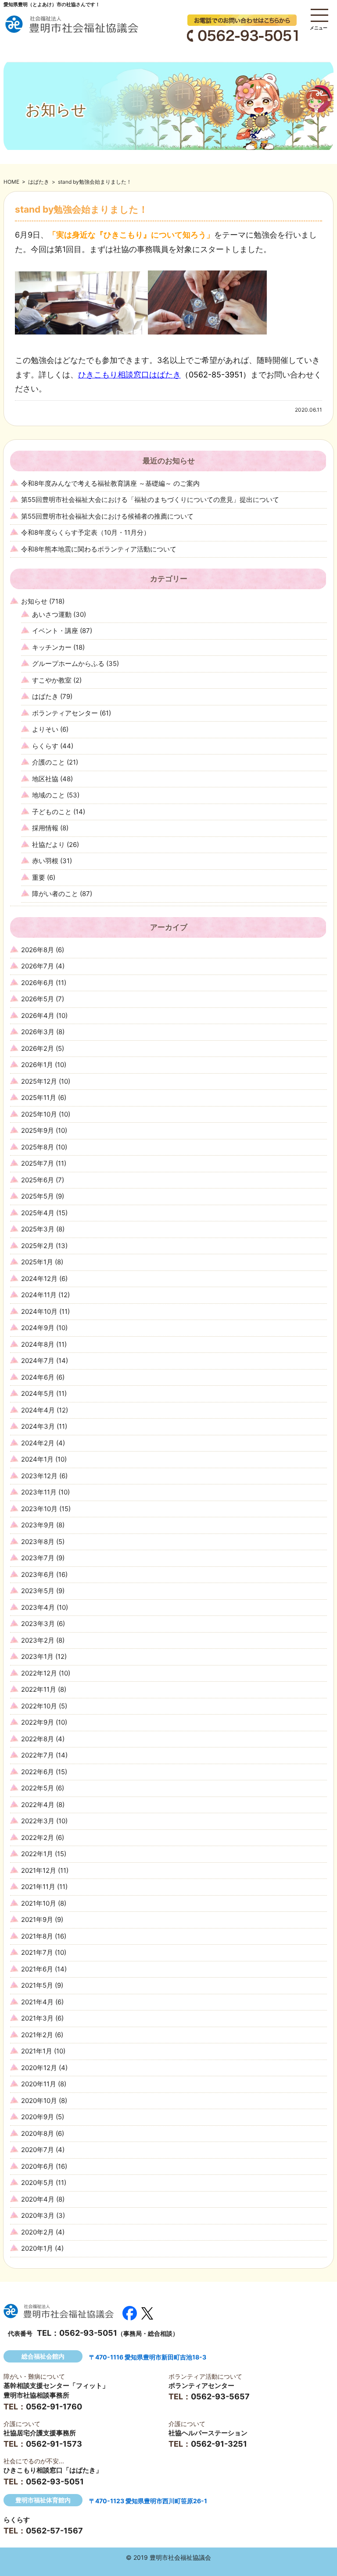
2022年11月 (39, 1689)
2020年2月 (38, 2232)
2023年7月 (38, 1558)
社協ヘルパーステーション (208, 2433)
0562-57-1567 (54, 2531)
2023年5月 (38, 1591)
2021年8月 (37, 1936)
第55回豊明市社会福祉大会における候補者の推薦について (107, 516)
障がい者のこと (55, 894)
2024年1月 (37, 1459)
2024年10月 (39, 1311)
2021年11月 (38, 1887)
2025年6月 (38, 1180)
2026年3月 (38, 1032)
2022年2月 (38, 1838)
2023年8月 (38, 1542)
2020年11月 (39, 2084)
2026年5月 (38, 999)
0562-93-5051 (88, 2333)
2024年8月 (38, 1344)
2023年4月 (38, 1607)
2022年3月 (38, 1821)
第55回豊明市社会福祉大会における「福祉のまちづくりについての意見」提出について (150, 500)
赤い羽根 (45, 861)
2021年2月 (37, 2035)
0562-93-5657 (220, 2396)
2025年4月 (38, 1213)
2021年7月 (37, 1952)
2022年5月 (38, 1788)
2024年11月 (39, 1295)
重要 (39, 877)
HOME (11, 182)
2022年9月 (38, 1722)
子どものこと (52, 812)
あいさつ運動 (52, 614)
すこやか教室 (52, 680)
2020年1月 (37, 2248)
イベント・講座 (55, 631)
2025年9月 (38, 1130)
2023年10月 (39, 1509)
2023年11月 (39, 1492)
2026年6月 (38, 983)
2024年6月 (38, 1377)
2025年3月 (38, 1229)
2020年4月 (38, 2199)
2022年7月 (38, 1755)
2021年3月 (37, 2018)
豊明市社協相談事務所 (36, 2395)
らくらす (45, 746)
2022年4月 (38, 1805)
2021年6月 (37, 1969)
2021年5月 (37, 1985)
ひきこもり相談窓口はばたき (129, 375)
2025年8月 (38, 1147)
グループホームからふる (68, 664)
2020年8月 (38, 2133)
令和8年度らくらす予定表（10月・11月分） (86, 532)
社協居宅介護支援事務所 (40, 2433)
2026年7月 (38, 966)
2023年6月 (38, 1574)
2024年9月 (38, 1328)
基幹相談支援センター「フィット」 (56, 2386)
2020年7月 (38, 2150)
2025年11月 (39, 1098)
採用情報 (45, 828)
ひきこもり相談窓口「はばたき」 (53, 2470)
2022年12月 (39, 1673)
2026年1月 (37, 1065)
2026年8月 (38, 950)
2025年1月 (37, 1262)
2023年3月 (38, 1624)
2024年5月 (38, 1393)
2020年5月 (38, 2183)
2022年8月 (38, 1739)
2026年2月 (38, 1048)
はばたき (39, 182)
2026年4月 (38, 1016)
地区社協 (45, 779)
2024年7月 (38, 1361)
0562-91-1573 (54, 2444)
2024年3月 (38, 1426)
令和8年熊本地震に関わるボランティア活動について (99, 549)
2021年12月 (39, 1870)
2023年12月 (39, 1476)
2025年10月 (39, 1114)
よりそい (45, 729)
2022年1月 (37, 1854)
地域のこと (48, 795)
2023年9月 (38, 1525)
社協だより (48, 845)
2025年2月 (38, 1246)
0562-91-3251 (219, 2444)
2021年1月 (37, 2051)
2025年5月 (38, 1196)
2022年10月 (39, 1706)
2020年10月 (39, 2101)
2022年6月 (38, 1772)
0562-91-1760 (54, 2407)
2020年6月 (38, 2166)
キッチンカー (52, 647)
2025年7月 (38, 1163)
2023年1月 (37, 1656)
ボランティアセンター (65, 713)
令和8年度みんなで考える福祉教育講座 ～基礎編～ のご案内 (110, 483)
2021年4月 (37, 2002)
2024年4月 (38, 1410)
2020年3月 (38, 2215)
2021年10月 (39, 1903)
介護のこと (48, 762)
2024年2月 (38, 1443)
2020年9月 (38, 2117)
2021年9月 (37, 1920)
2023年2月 (38, 1640)
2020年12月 (39, 2068)
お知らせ (34, 601)
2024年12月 (39, 1279)
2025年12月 (39, 1081)
